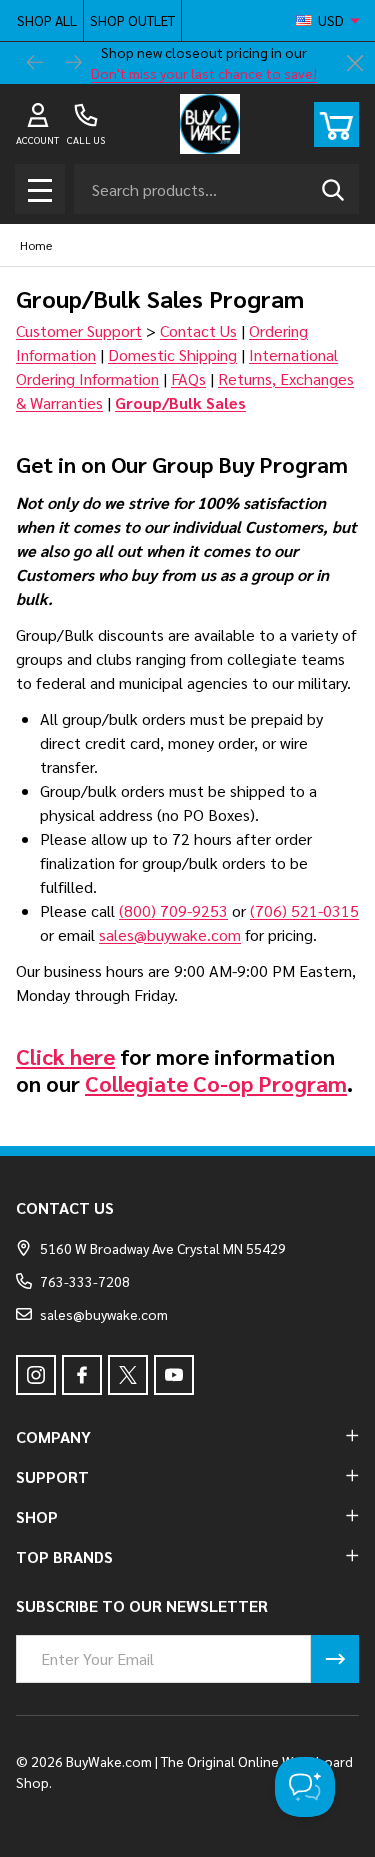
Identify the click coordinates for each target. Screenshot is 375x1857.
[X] (128, 1375)
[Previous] (36, 63)
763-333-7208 (85, 1281)
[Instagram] (36, 1375)
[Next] (74, 63)
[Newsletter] (335, 1659)
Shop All (47, 20)
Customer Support (79, 330)
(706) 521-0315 (304, 910)
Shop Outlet (132, 20)
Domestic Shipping (172, 354)
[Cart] (336, 124)
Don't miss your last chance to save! (204, 73)
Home (36, 245)
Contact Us (198, 330)
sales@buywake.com (170, 934)
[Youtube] (174, 1375)
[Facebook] (82, 1375)
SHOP (37, 1516)
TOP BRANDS (64, 1556)
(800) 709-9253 (173, 910)
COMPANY (53, 1436)
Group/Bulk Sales (180, 402)
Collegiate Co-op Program (216, 1083)
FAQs (188, 378)
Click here (65, 1056)
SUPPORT (52, 1476)
